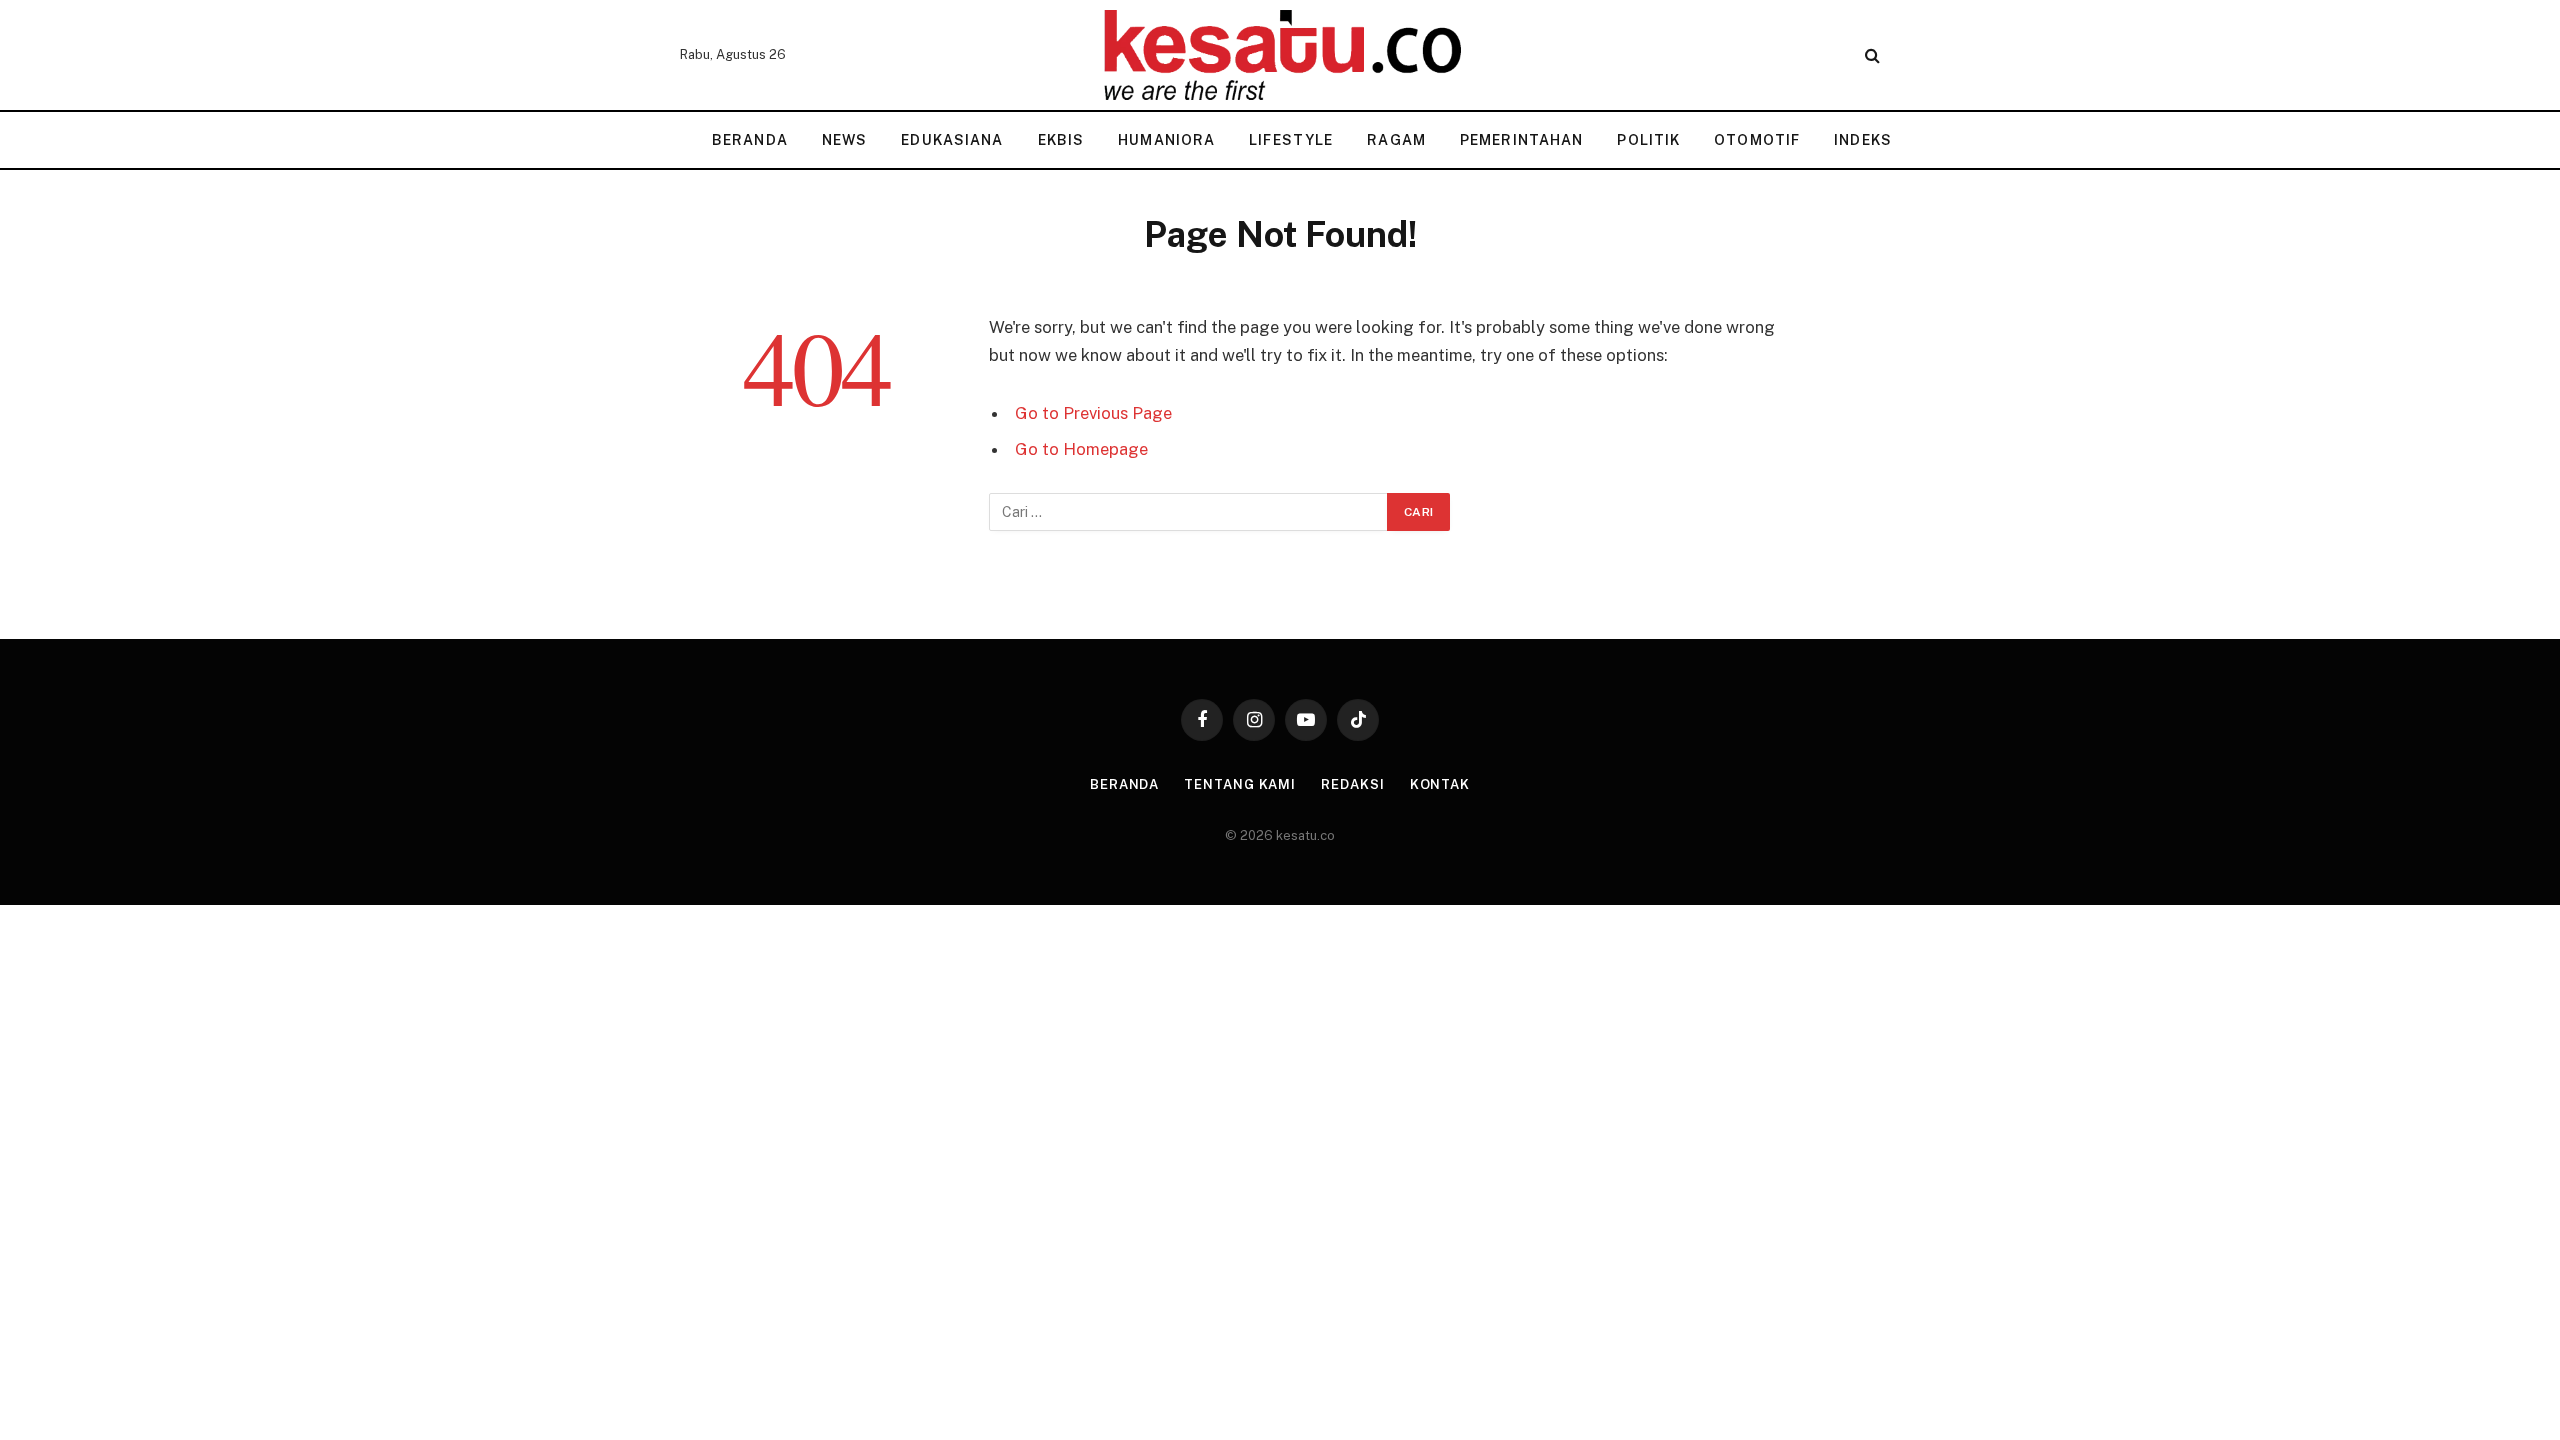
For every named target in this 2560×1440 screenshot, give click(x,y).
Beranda (750, 140)
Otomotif (1757, 140)
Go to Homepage (1081, 449)
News (844, 140)
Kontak (1440, 784)
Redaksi (1352, 784)
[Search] (1870, 55)
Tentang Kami (1240, 784)
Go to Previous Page (1093, 413)
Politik (1648, 140)
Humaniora (1166, 140)
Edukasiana (952, 140)
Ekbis (1061, 140)
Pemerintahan (1521, 140)
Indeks (1863, 140)
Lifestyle (1291, 140)
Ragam (1396, 140)
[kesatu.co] (1279, 55)
